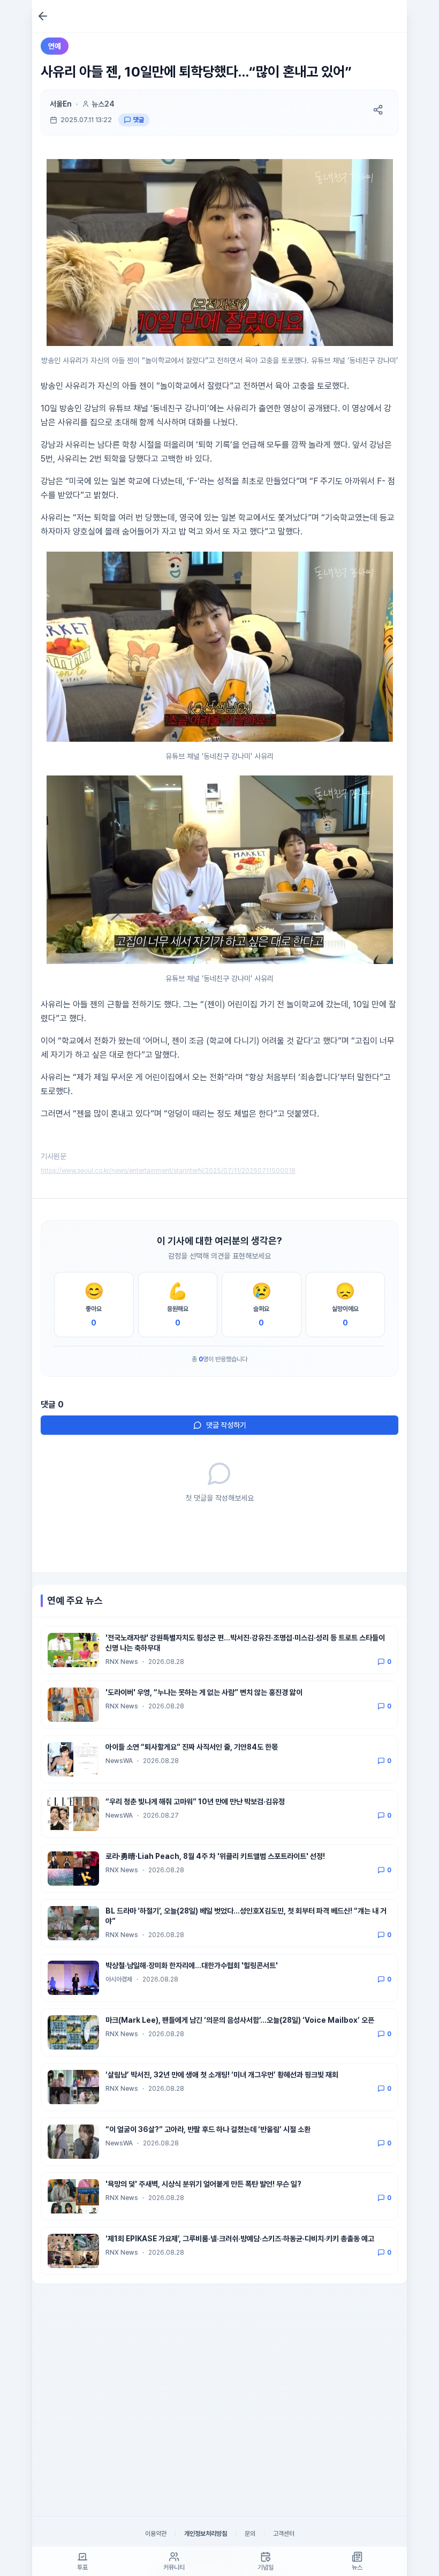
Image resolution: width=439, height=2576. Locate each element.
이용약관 (156, 2534)
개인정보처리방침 (206, 2534)
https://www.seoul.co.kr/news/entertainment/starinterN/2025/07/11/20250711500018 (168, 1171)
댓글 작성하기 (226, 1425)
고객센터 (284, 2534)
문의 (250, 2534)
